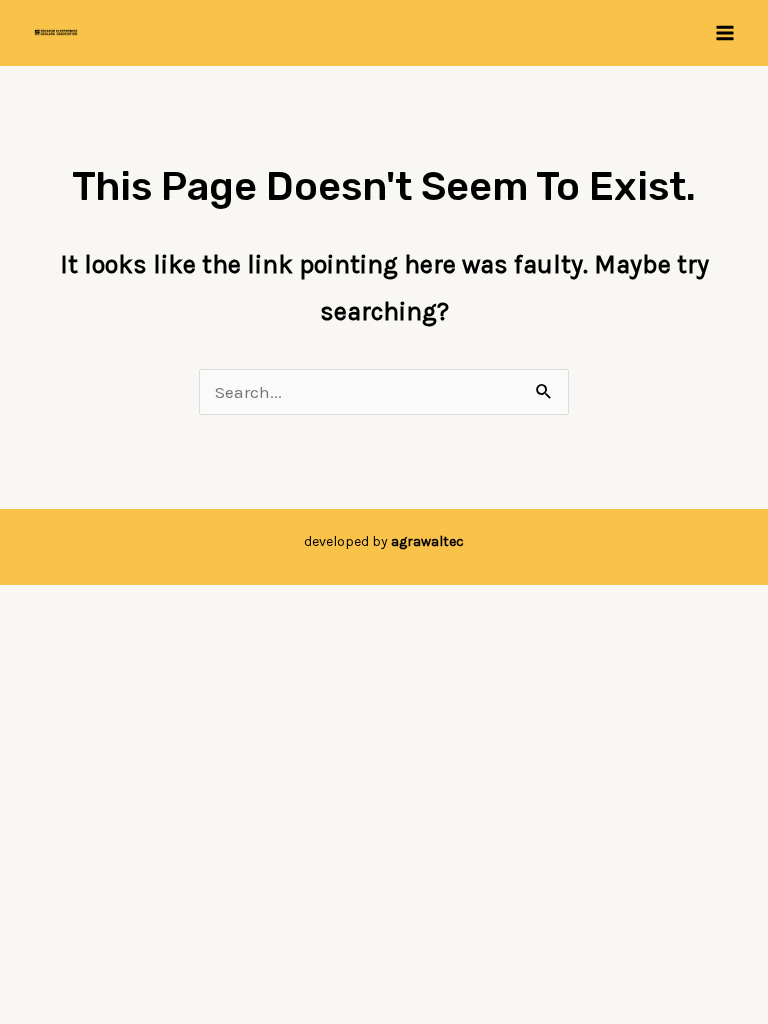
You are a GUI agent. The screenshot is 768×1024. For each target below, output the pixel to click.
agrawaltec (427, 541)
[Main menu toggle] (726, 33)
